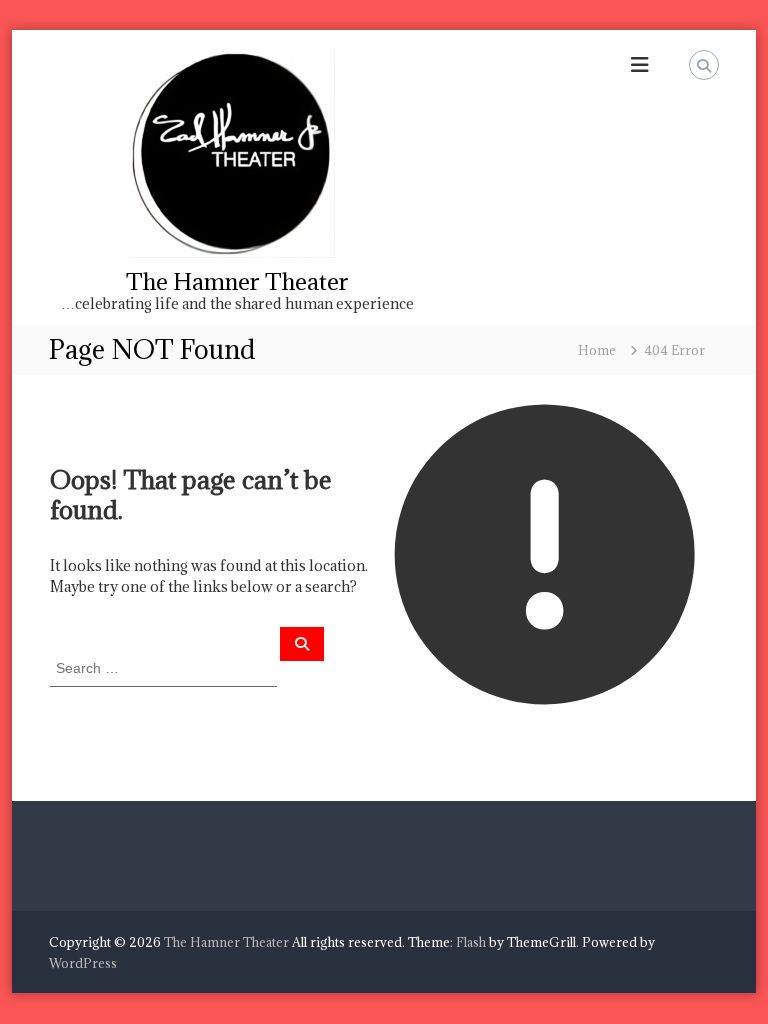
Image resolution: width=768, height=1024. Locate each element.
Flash (471, 942)
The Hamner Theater (237, 281)
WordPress (83, 963)
